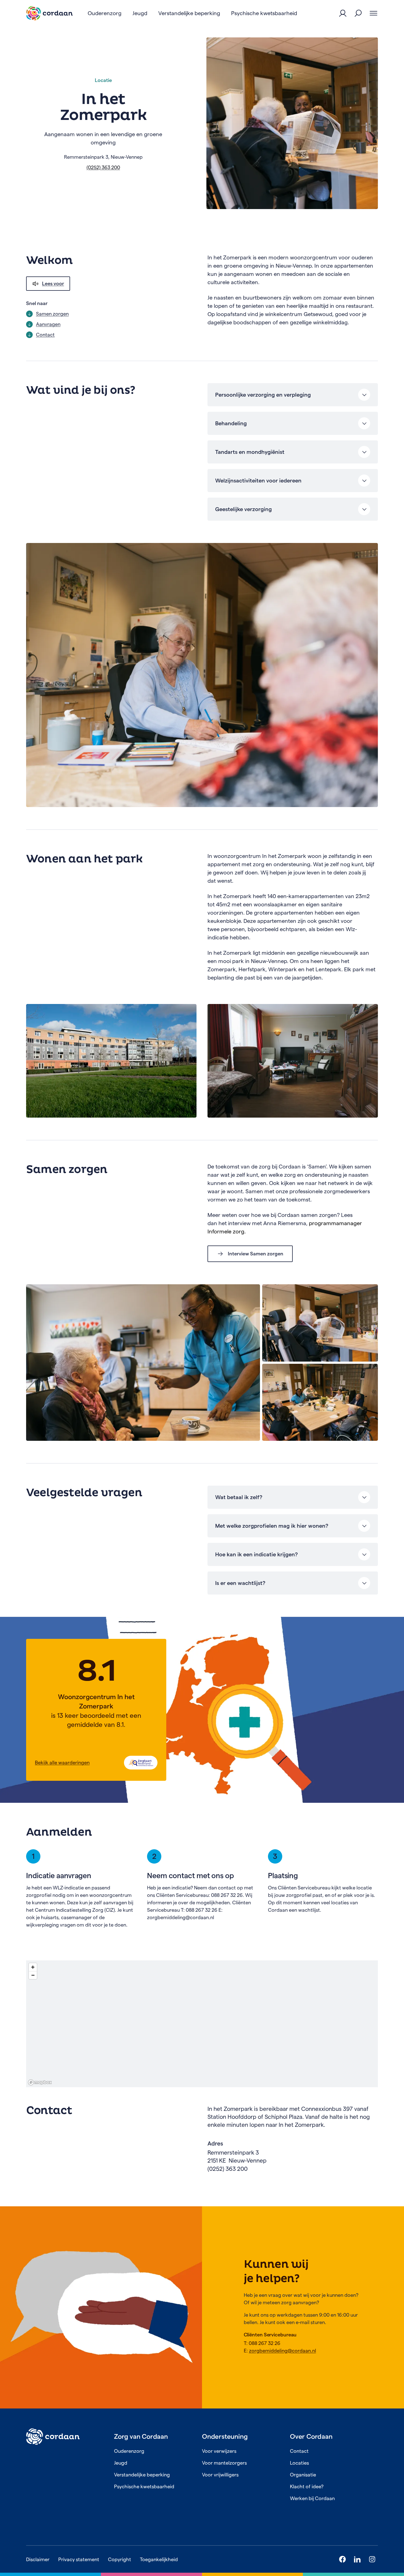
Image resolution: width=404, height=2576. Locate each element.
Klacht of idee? (307, 2486)
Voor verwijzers (219, 2451)
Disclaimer (38, 2559)
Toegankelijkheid (159, 2559)
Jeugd (121, 2463)
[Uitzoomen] (33, 1975)
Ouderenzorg (129, 2451)
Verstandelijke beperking (142, 2475)
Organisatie (303, 2475)
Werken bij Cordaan (312, 2498)
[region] (202, 2024)
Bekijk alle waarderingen (62, 1762)
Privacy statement (79, 2559)
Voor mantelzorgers (224, 2463)
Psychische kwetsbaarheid (144, 2486)
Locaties (299, 2463)
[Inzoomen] (33, 1967)
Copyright (120, 2559)
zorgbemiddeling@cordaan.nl (283, 2351)
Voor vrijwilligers (220, 2475)
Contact (299, 2451)
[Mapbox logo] (40, 2082)
